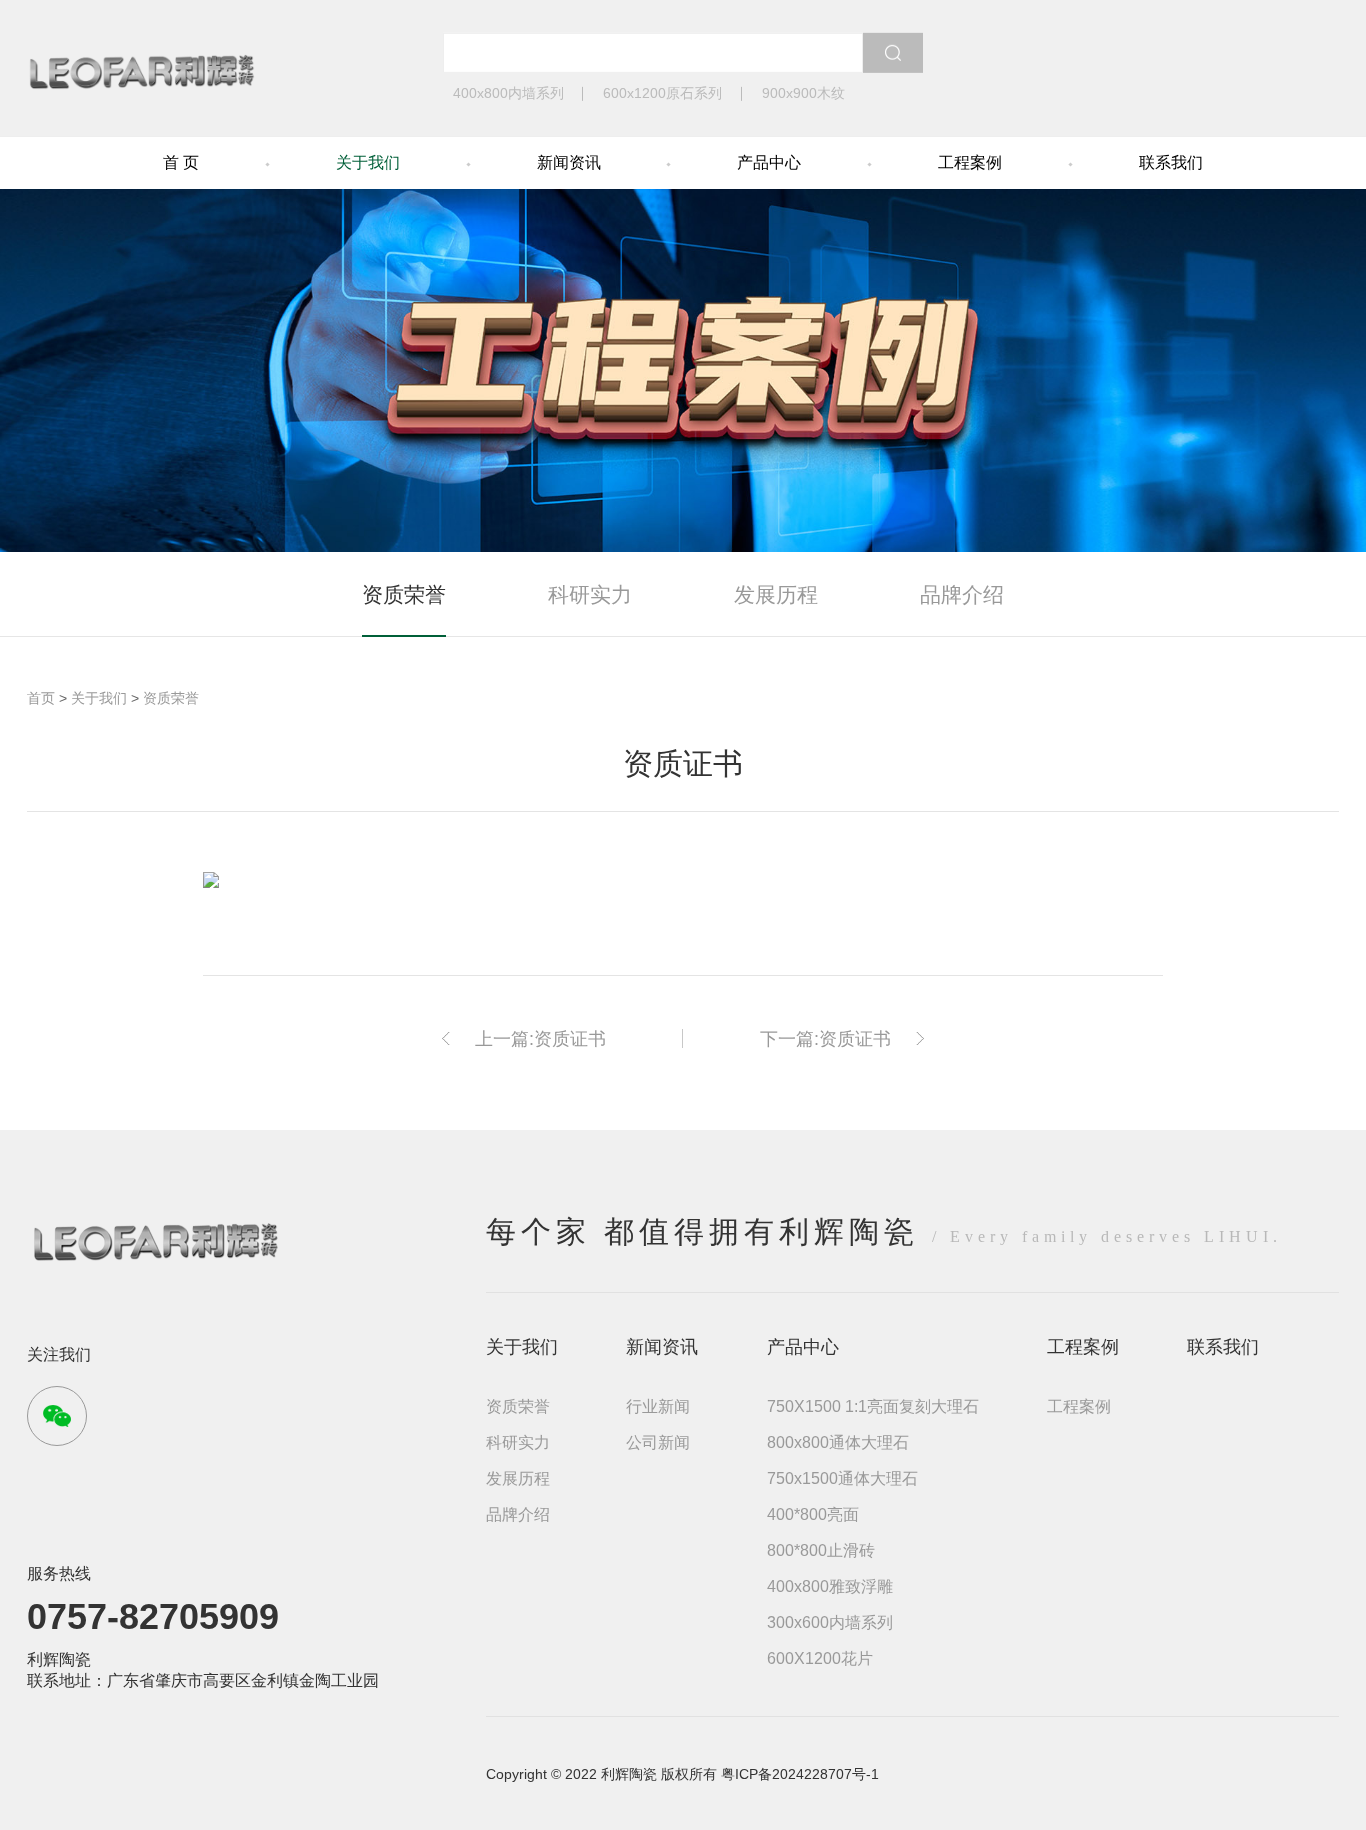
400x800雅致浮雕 (830, 1586)
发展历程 (776, 594)
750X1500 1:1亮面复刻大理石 (873, 1406)
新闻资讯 (569, 162)
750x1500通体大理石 (842, 1478)
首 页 (181, 162)
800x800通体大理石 (838, 1442)
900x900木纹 (803, 93)
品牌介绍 (962, 594)
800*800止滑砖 (821, 1550)
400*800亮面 (813, 1514)
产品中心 (769, 162)
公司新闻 (658, 1442)
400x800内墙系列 (508, 93)
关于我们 (368, 162)
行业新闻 (658, 1406)
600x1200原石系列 (662, 93)
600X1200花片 (820, 1658)
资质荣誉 (404, 594)
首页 (41, 698)
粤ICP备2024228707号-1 (800, 1774)
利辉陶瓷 (59, 1659)
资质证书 (570, 1039)
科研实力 (590, 594)
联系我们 (1171, 162)
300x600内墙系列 (830, 1622)
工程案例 (970, 162)
